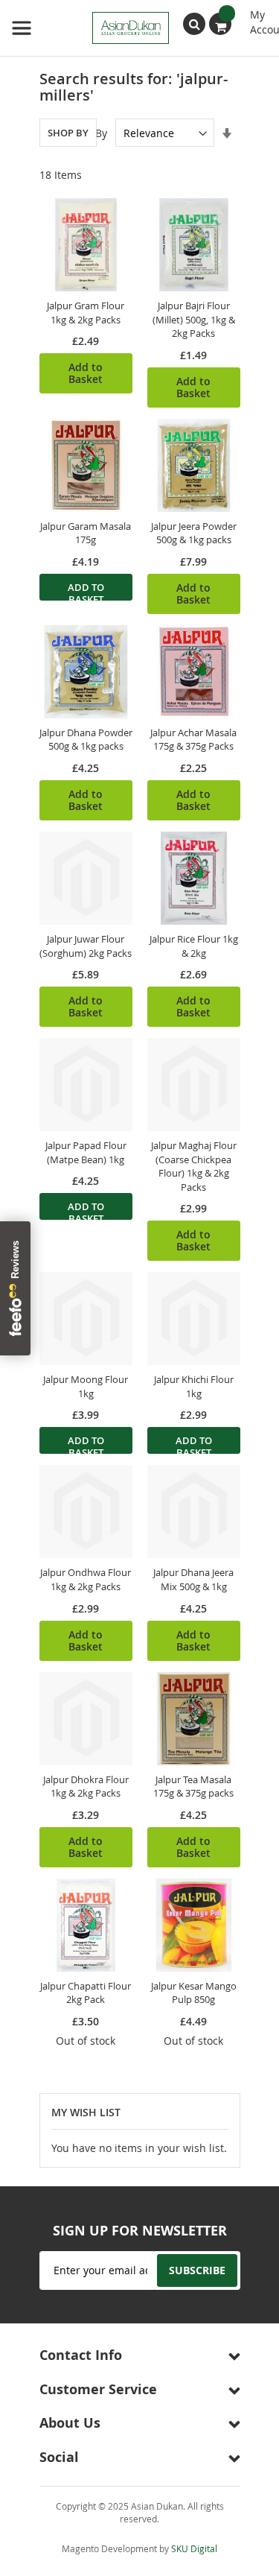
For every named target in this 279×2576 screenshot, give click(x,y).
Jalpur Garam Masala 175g (86, 533)
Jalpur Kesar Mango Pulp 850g (194, 1993)
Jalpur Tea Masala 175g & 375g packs (193, 1787)
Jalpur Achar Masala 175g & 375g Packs (193, 740)
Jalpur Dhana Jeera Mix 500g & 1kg (193, 1579)
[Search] (194, 24)
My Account (259, 16)
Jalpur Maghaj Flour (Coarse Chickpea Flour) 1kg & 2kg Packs (194, 1166)
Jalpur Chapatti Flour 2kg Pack (86, 1993)
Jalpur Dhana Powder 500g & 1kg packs (86, 740)
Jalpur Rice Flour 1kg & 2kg (194, 946)
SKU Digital (194, 2548)
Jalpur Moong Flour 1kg (86, 1386)
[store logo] (90, 28)
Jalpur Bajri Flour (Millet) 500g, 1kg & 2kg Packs (194, 319)
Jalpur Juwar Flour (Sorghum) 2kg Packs (86, 946)
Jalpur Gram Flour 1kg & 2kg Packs (86, 313)
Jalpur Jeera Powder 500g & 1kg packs (194, 533)
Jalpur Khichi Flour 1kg (194, 1386)
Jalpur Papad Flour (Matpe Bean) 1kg (86, 1152)
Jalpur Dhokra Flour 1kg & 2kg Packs (86, 1787)
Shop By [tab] (68, 133)
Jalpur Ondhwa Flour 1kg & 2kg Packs (86, 1579)
